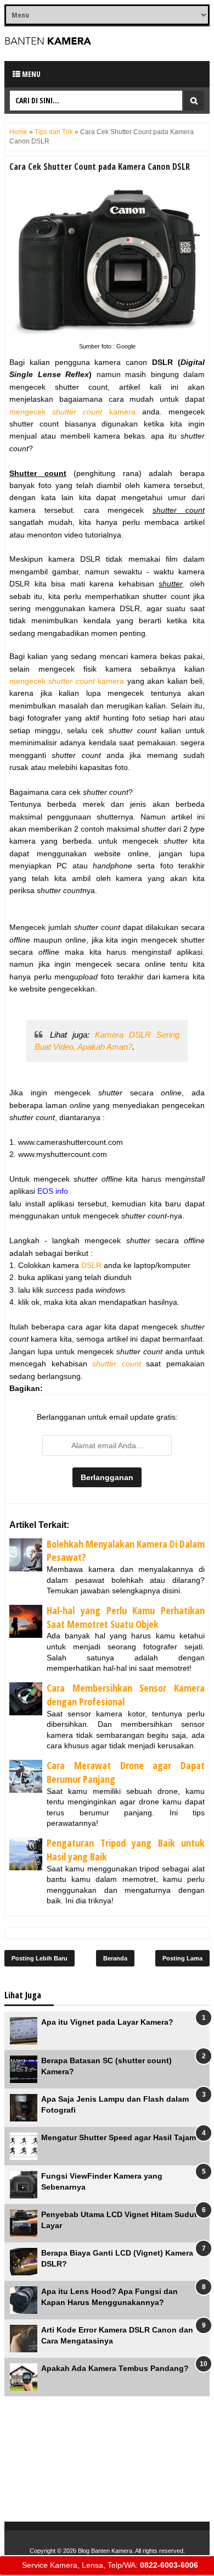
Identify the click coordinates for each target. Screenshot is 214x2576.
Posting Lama (182, 1958)
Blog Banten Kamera (105, 2551)
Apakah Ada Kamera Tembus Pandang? (115, 2368)
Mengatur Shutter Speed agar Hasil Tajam (119, 2137)
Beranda (115, 1958)
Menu (30, 74)
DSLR (91, 1265)
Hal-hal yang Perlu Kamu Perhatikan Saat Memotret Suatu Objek (126, 1617)
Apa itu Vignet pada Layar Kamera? (107, 2022)
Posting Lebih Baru (40, 1958)
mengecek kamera (72, 412)
